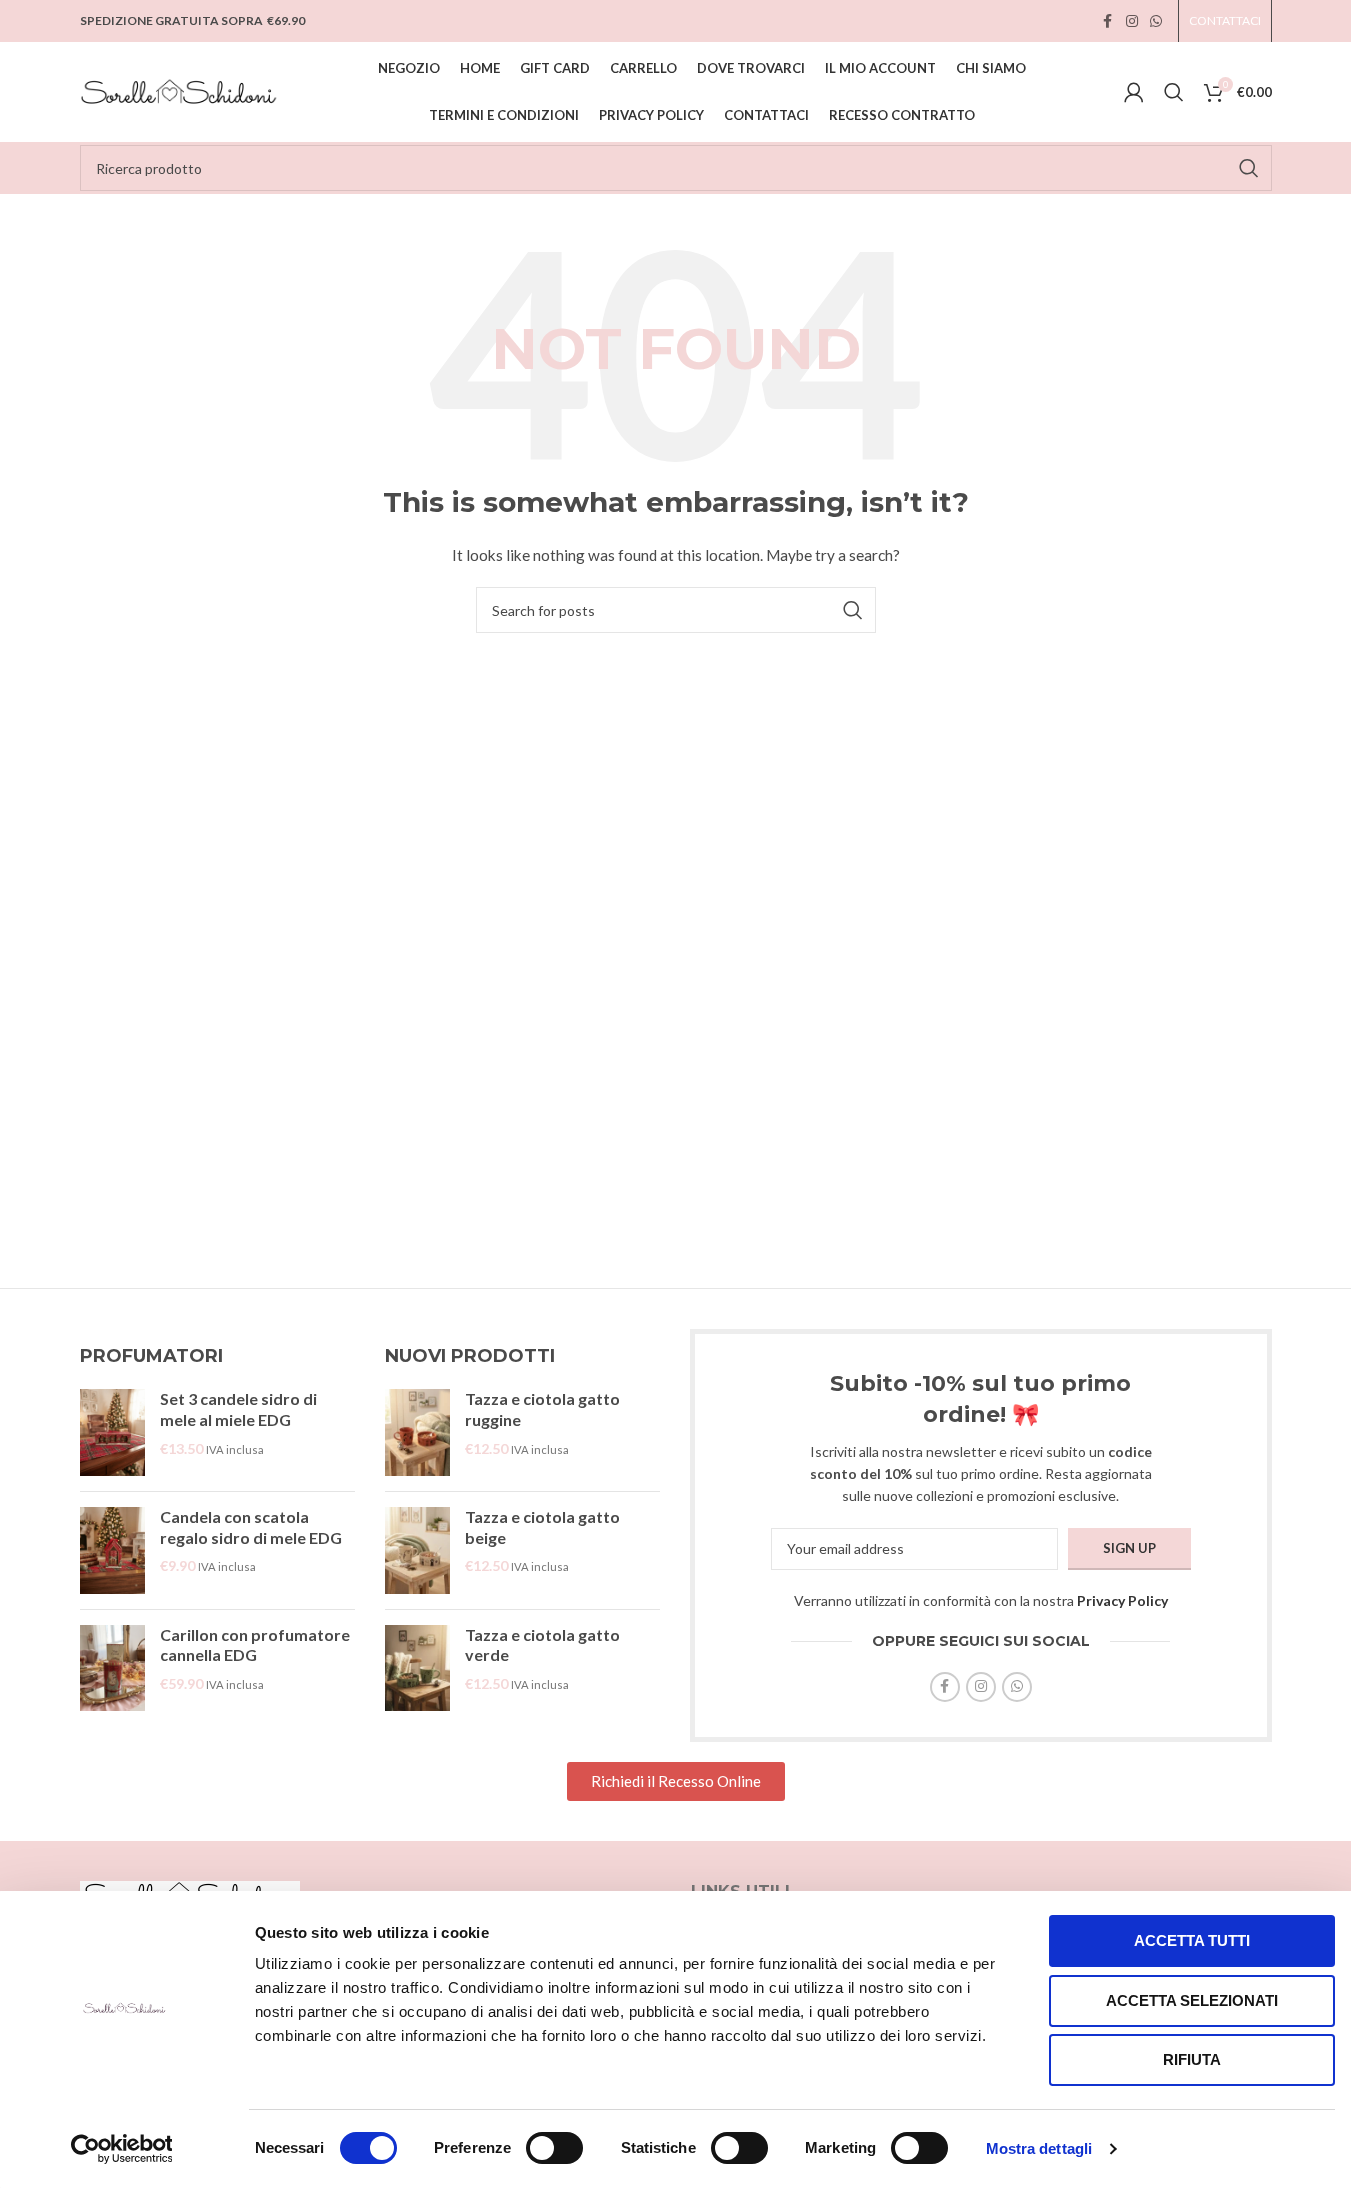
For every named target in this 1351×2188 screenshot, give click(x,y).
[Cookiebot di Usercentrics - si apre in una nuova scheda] (121, 2149)
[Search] (1174, 92)
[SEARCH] (1249, 168)
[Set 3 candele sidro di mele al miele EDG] (112, 1432)
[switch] (554, 2148)
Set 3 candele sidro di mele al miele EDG (238, 1409)
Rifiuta (1192, 2059)
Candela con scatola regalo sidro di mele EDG (251, 1527)
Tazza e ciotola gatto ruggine (542, 1409)
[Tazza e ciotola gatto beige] (417, 1550)
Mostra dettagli (1039, 2148)
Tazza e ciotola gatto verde (542, 1645)
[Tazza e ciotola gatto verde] (417, 1668)
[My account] (1134, 92)
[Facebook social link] (1108, 21)
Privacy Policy (1122, 1600)
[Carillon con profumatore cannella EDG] (112, 1668)
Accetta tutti (1192, 1940)
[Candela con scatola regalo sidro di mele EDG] (112, 1550)
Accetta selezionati (1192, 2000)
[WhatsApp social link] (1156, 21)
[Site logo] (180, 90)
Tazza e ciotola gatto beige (542, 1527)
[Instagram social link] (1132, 21)
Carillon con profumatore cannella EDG (255, 1645)
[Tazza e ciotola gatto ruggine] (417, 1432)
